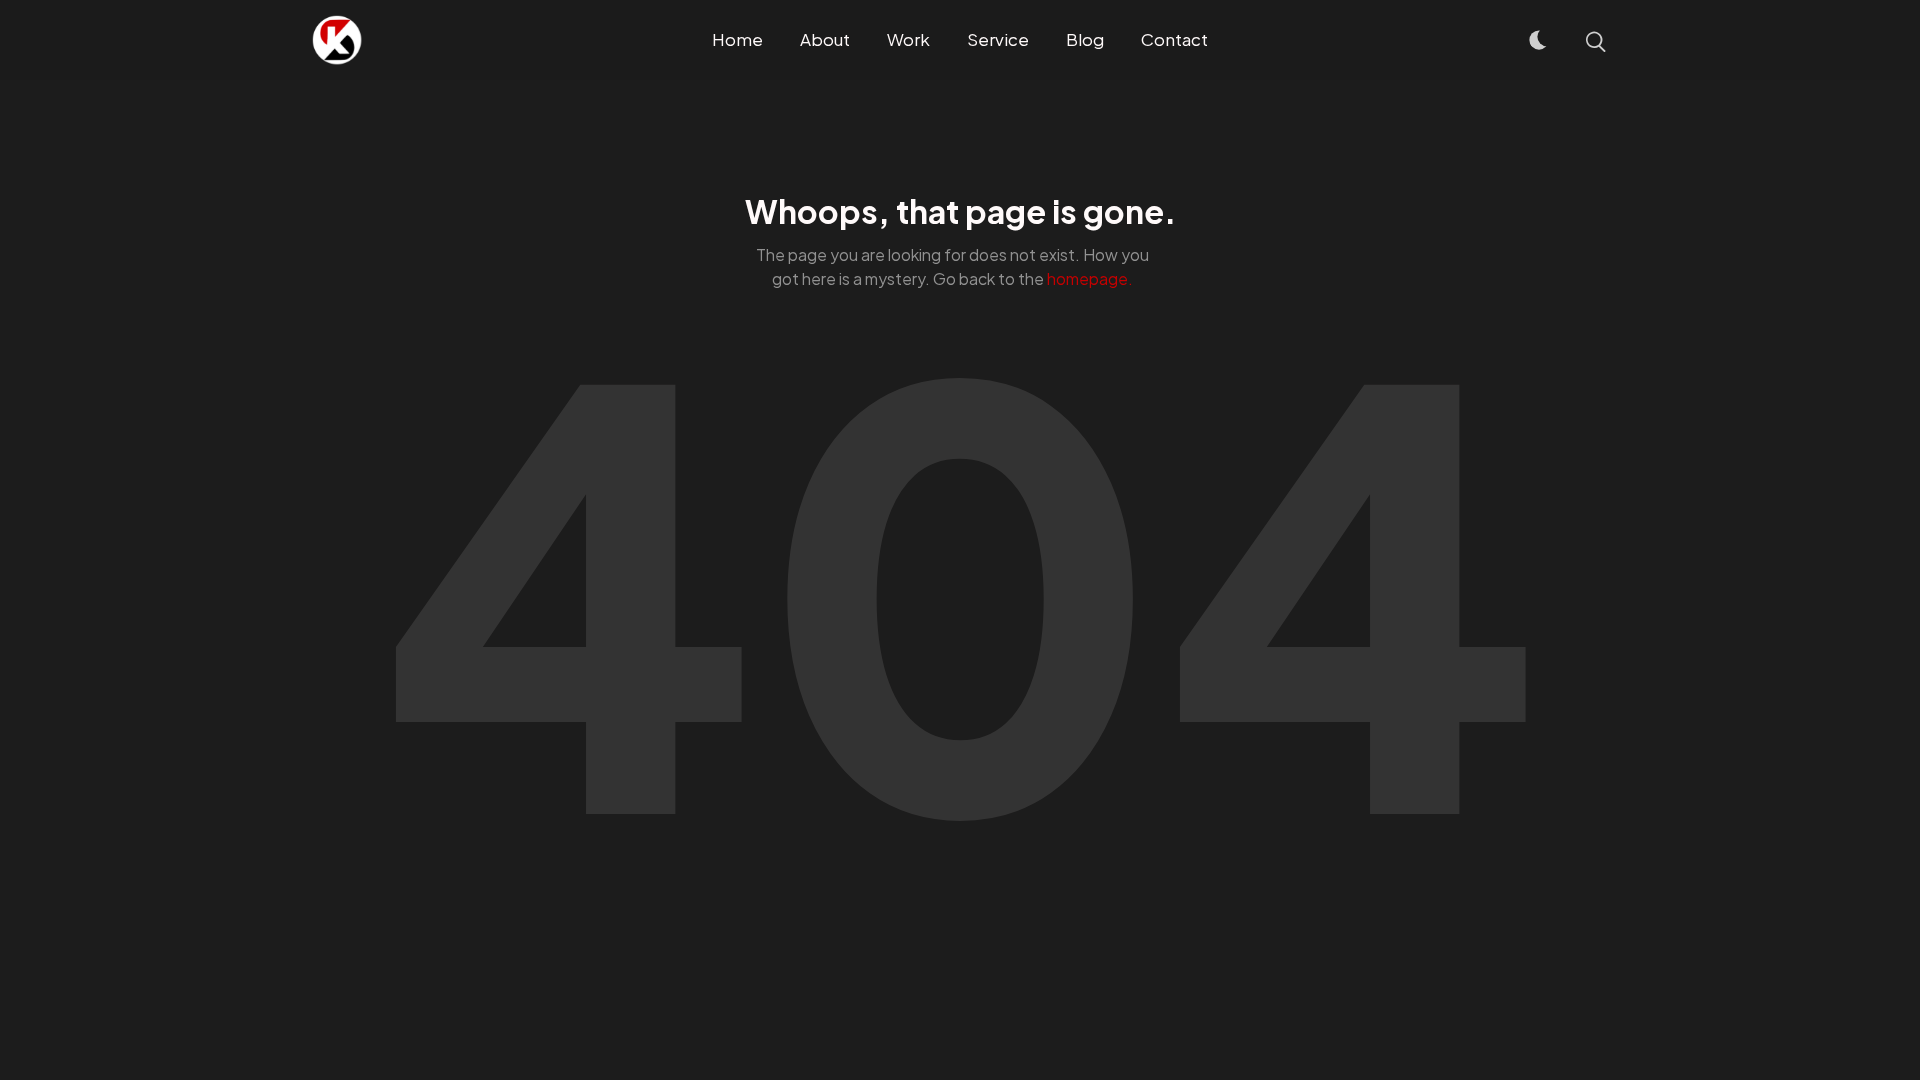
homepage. (1090, 278)
